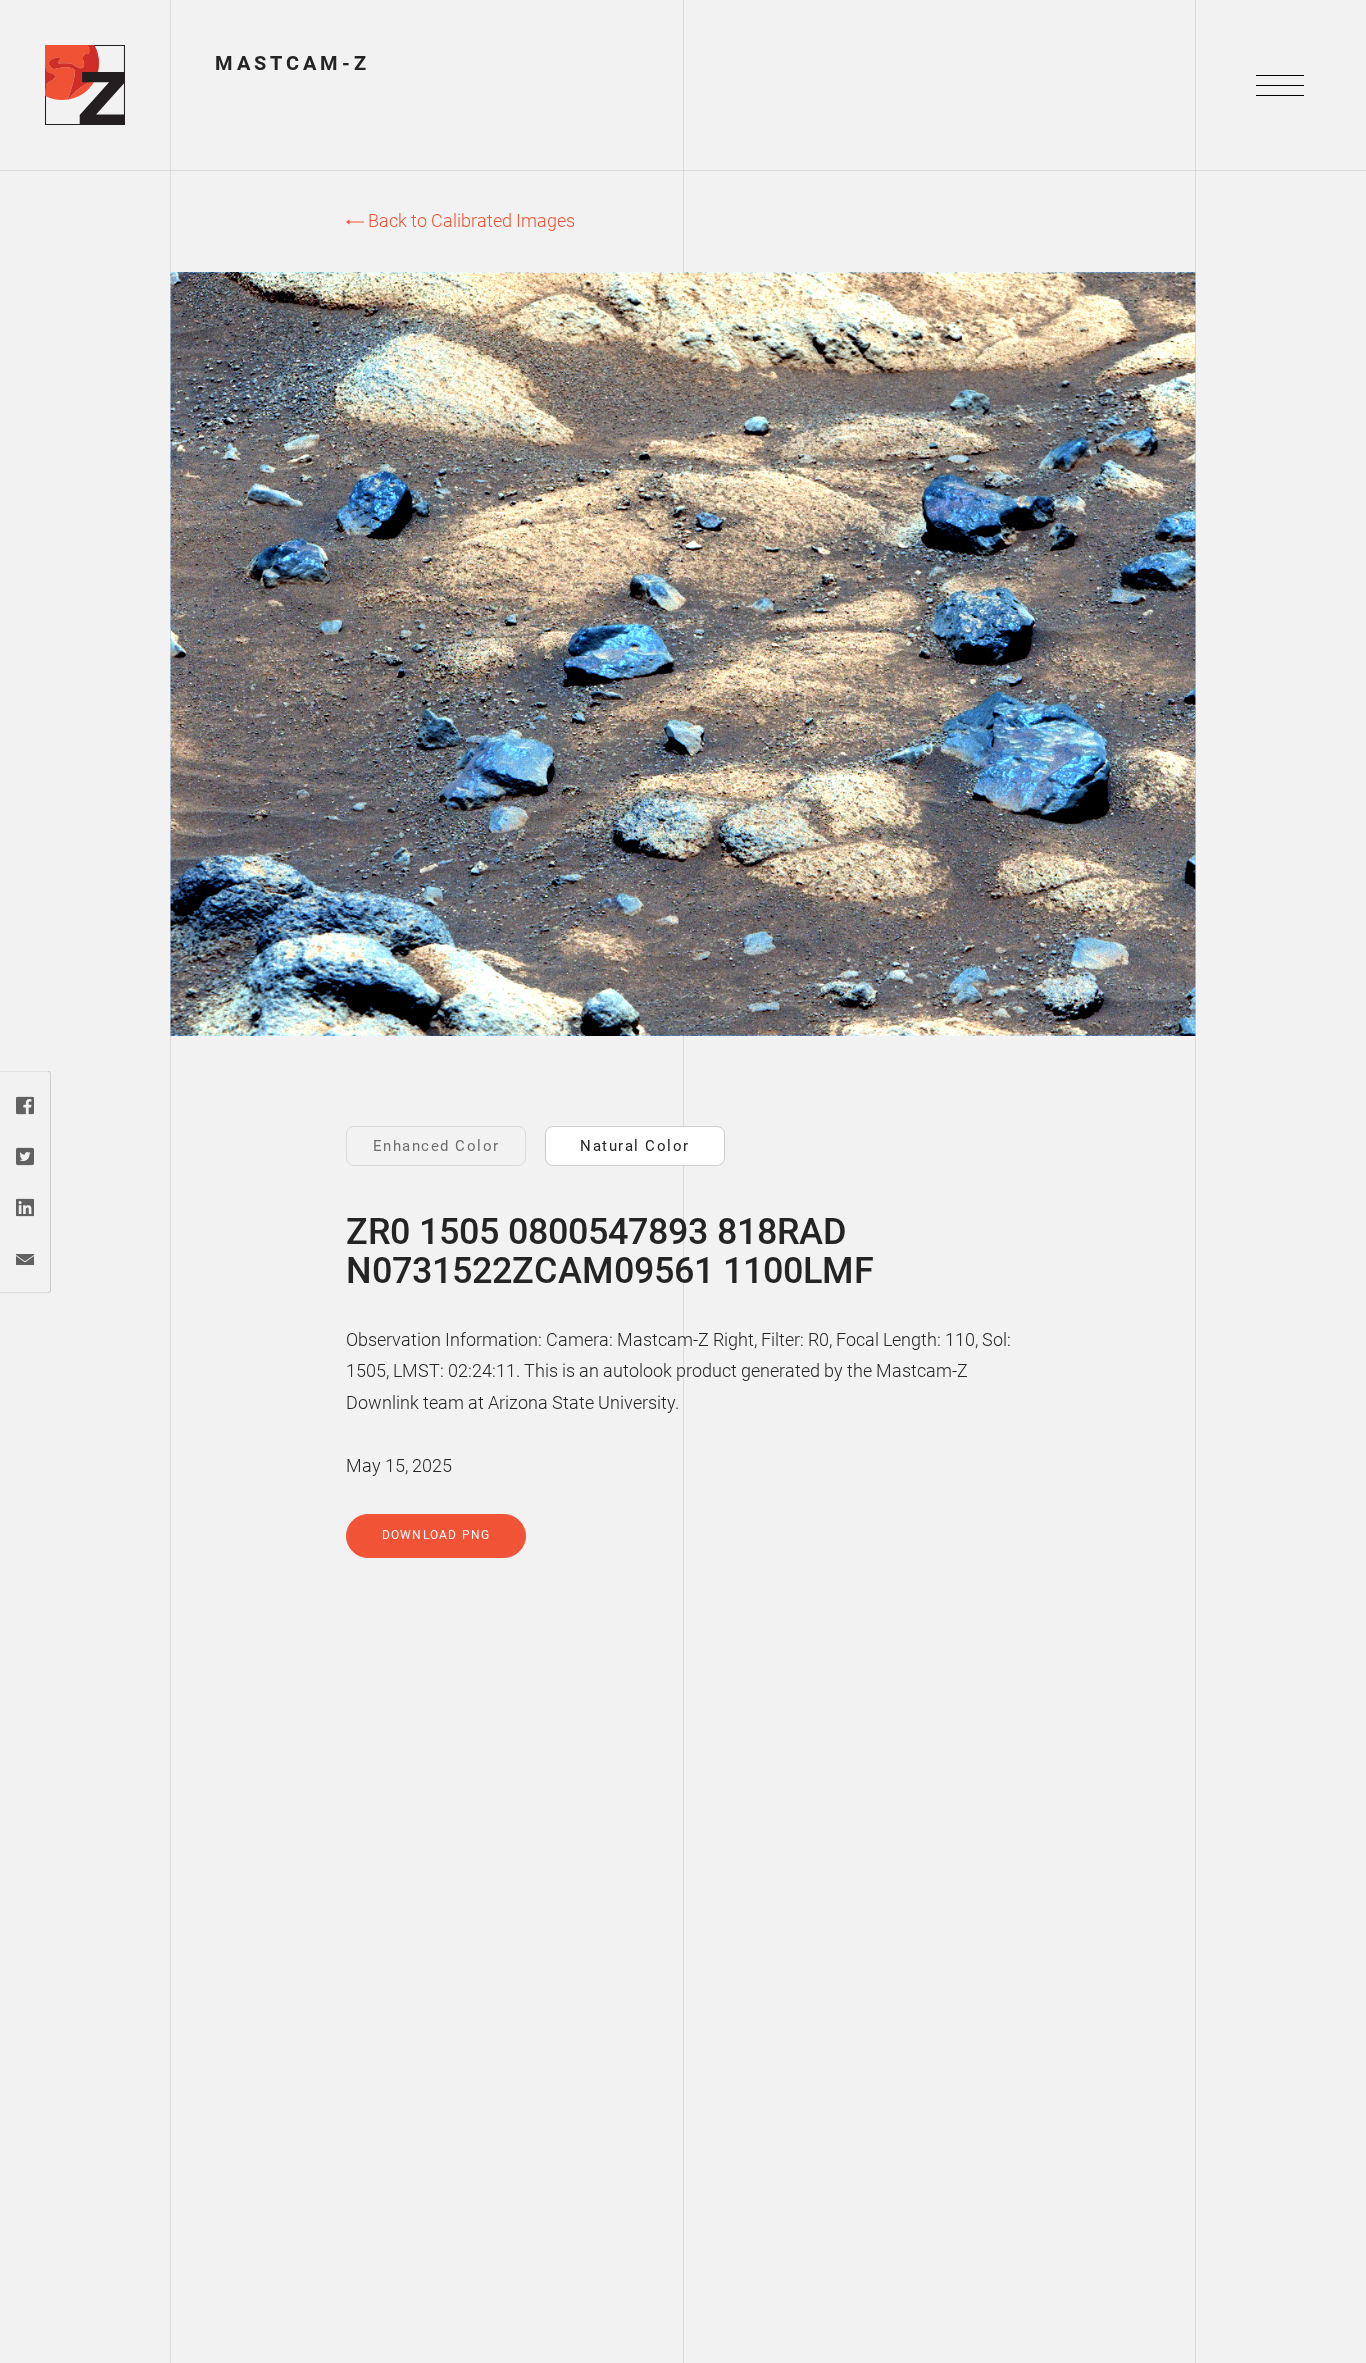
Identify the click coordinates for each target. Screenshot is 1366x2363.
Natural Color (635, 1146)
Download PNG (436, 1535)
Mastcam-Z (292, 63)
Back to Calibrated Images (469, 220)
